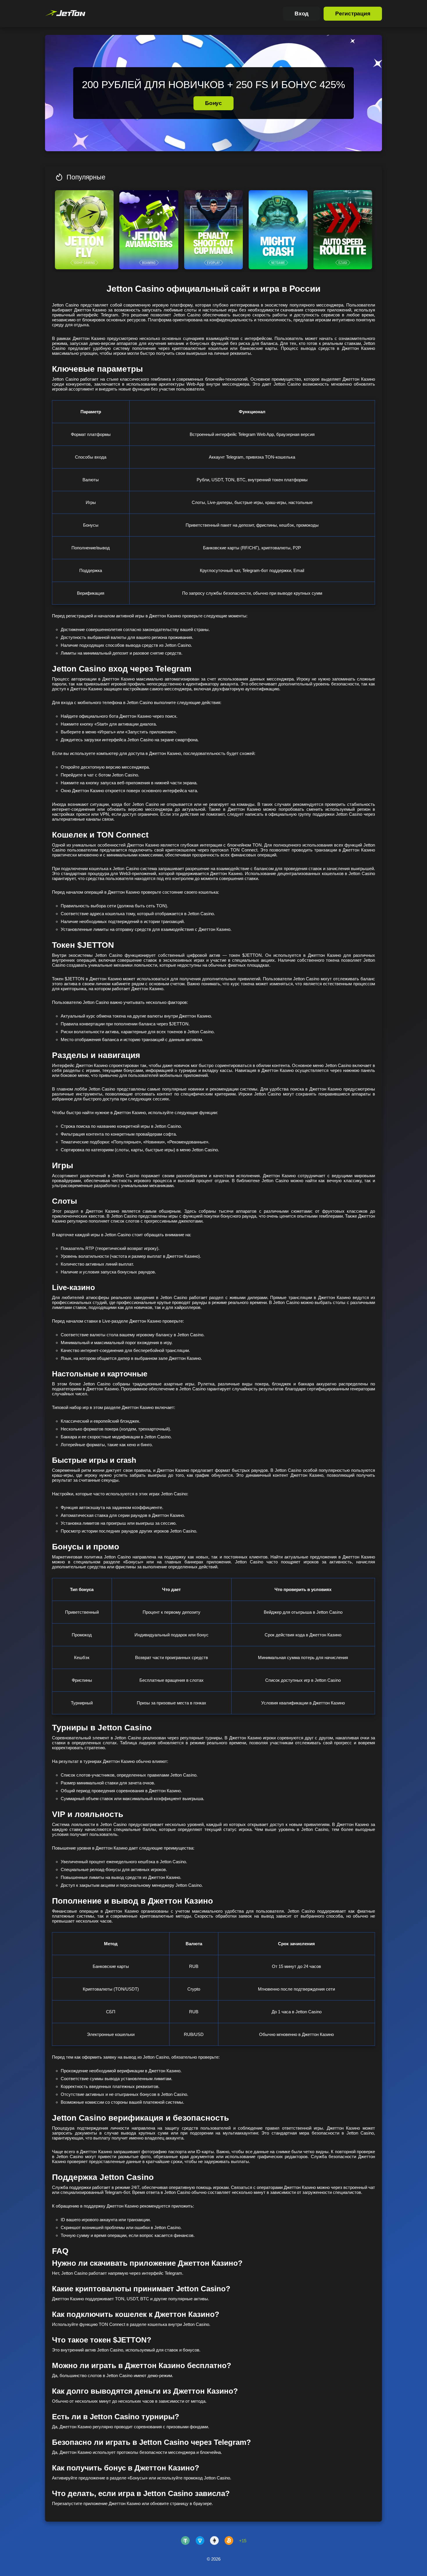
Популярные (86, 177)
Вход (302, 14)
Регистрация (353, 14)
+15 (243, 2541)
